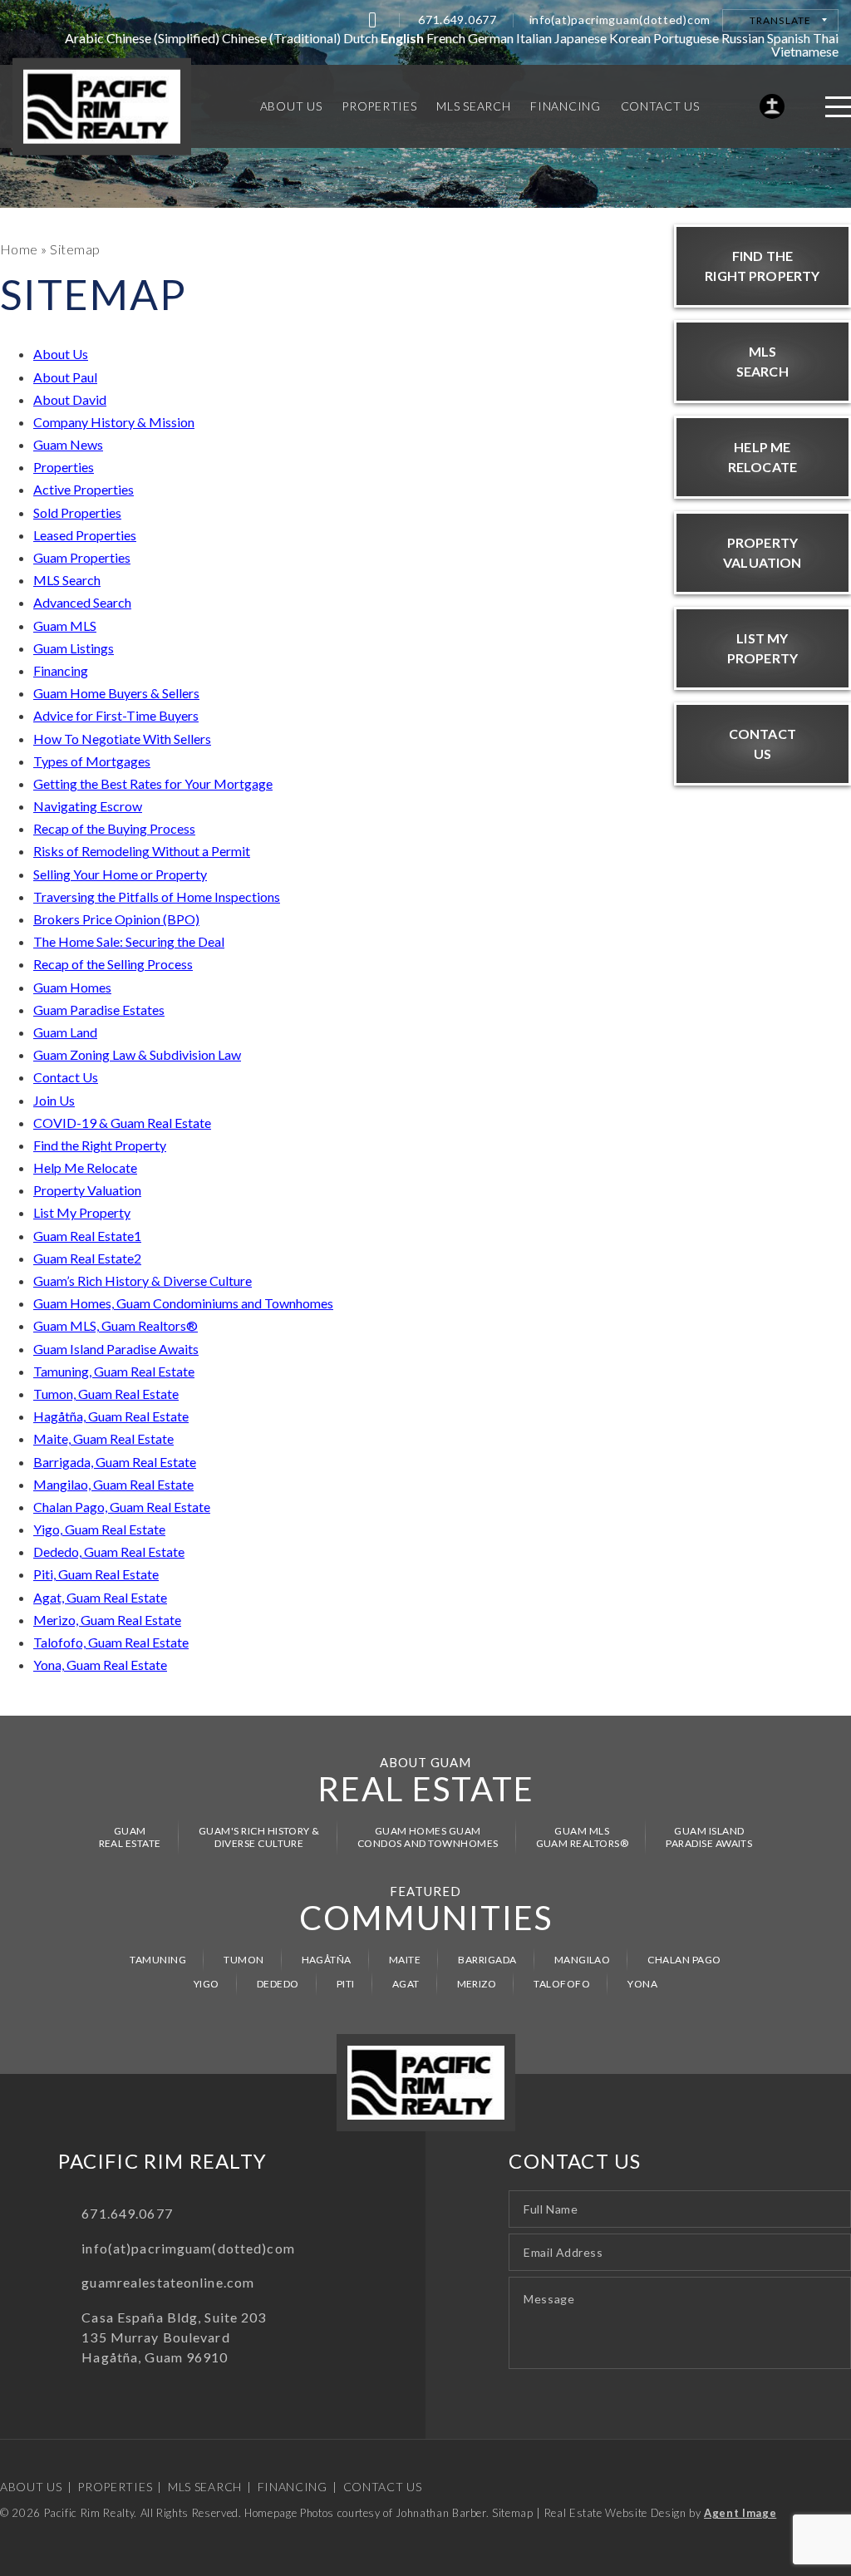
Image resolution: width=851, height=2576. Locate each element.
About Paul (65, 377)
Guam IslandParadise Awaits (709, 1837)
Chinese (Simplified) (163, 38)
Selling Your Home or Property (120, 874)
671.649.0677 (457, 20)
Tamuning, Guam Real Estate (114, 1371)
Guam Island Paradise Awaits (116, 1349)
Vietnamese (805, 51)
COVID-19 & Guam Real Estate (122, 1123)
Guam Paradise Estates (99, 1010)
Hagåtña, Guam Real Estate (111, 1416)
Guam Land (65, 1032)
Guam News (68, 444)
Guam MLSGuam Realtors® (583, 1837)
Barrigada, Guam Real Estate (115, 1462)
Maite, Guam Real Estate (103, 1438)
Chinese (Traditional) (281, 38)
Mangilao (583, 1960)
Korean (630, 38)
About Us (61, 354)
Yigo (207, 1984)
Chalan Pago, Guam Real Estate (122, 1507)
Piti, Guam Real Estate (96, 1574)
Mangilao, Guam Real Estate (113, 1484)
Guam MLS (65, 626)
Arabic (84, 38)
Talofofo (562, 1984)
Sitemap (513, 2513)
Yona (642, 1984)
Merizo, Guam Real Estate (107, 1620)
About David (70, 399)
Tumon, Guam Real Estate (106, 1394)
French (446, 38)
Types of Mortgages (92, 761)
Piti (346, 1984)
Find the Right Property (100, 1145)
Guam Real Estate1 (87, 1236)
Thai (826, 38)
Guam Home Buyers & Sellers (116, 693)
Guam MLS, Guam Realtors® (116, 1325)
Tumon (243, 1960)
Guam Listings (74, 648)
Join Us (54, 1100)
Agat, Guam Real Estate (100, 1597)
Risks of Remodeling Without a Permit (142, 851)
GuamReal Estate (130, 1837)
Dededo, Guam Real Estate (109, 1552)
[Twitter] (372, 20)
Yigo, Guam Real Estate (99, 1529)
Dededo (278, 1984)
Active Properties (84, 489)
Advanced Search (82, 602)
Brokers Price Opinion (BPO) (116, 919)
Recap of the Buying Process (114, 828)
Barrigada (487, 1960)
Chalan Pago (684, 1960)
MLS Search (67, 580)
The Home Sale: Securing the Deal (129, 941)
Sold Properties (77, 512)
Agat (406, 1984)
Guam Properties (82, 557)
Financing (61, 670)
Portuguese (686, 38)
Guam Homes (72, 987)
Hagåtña (327, 1960)
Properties (64, 467)
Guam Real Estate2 (87, 1258)
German (491, 38)
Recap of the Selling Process (113, 964)
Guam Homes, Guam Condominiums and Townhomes (183, 1303)
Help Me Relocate (85, 1167)
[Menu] (838, 107)
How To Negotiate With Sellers (122, 739)
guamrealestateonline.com (168, 2282)
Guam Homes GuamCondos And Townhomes (428, 1837)
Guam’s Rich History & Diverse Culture (143, 1281)
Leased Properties (85, 535)
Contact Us (66, 1077)
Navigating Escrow (88, 806)
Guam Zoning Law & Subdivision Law (137, 1054)
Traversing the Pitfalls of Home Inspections (157, 896)
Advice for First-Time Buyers (116, 715)
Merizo (477, 1984)
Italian (534, 38)
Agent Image (740, 2513)
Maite (405, 1960)
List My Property (82, 1212)
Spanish (789, 38)
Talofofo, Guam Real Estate (111, 1642)
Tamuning (158, 1960)
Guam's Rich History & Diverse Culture (259, 1837)
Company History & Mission (114, 422)
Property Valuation (87, 1190)
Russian (743, 38)
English (402, 38)
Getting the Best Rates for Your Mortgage (153, 783)
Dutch (361, 38)
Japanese (580, 38)
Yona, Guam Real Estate (100, 1665)
